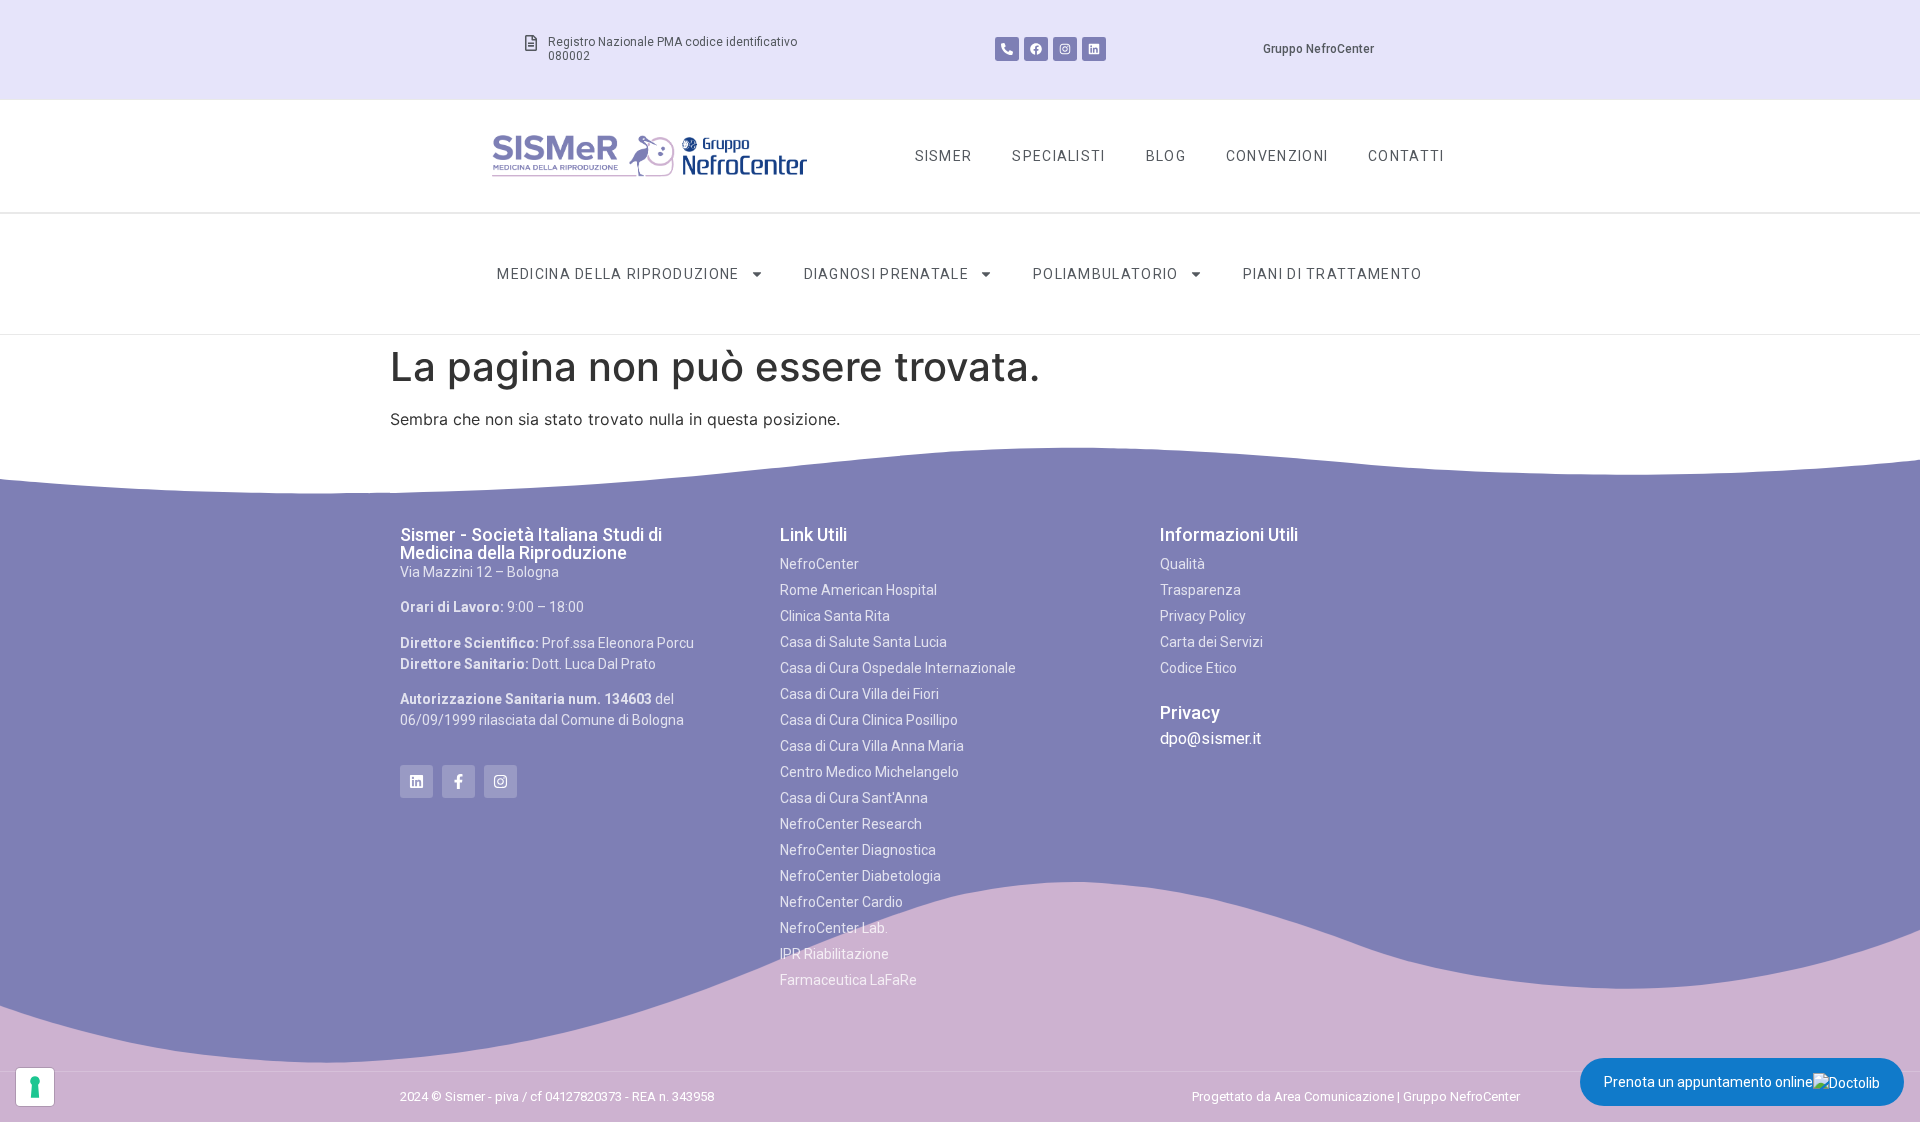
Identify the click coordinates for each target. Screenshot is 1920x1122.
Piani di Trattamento (1333, 274)
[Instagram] (1065, 49)
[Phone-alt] (1007, 49)
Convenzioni (1277, 156)
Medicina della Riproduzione (618, 274)
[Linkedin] (1094, 49)
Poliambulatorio (1106, 274)
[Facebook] (1036, 49)
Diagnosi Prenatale (886, 274)
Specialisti (1058, 156)
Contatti (1406, 156)
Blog (1166, 156)
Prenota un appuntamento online (1708, 1082)
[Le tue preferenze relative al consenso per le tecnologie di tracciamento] (35, 1087)
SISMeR (944, 156)
